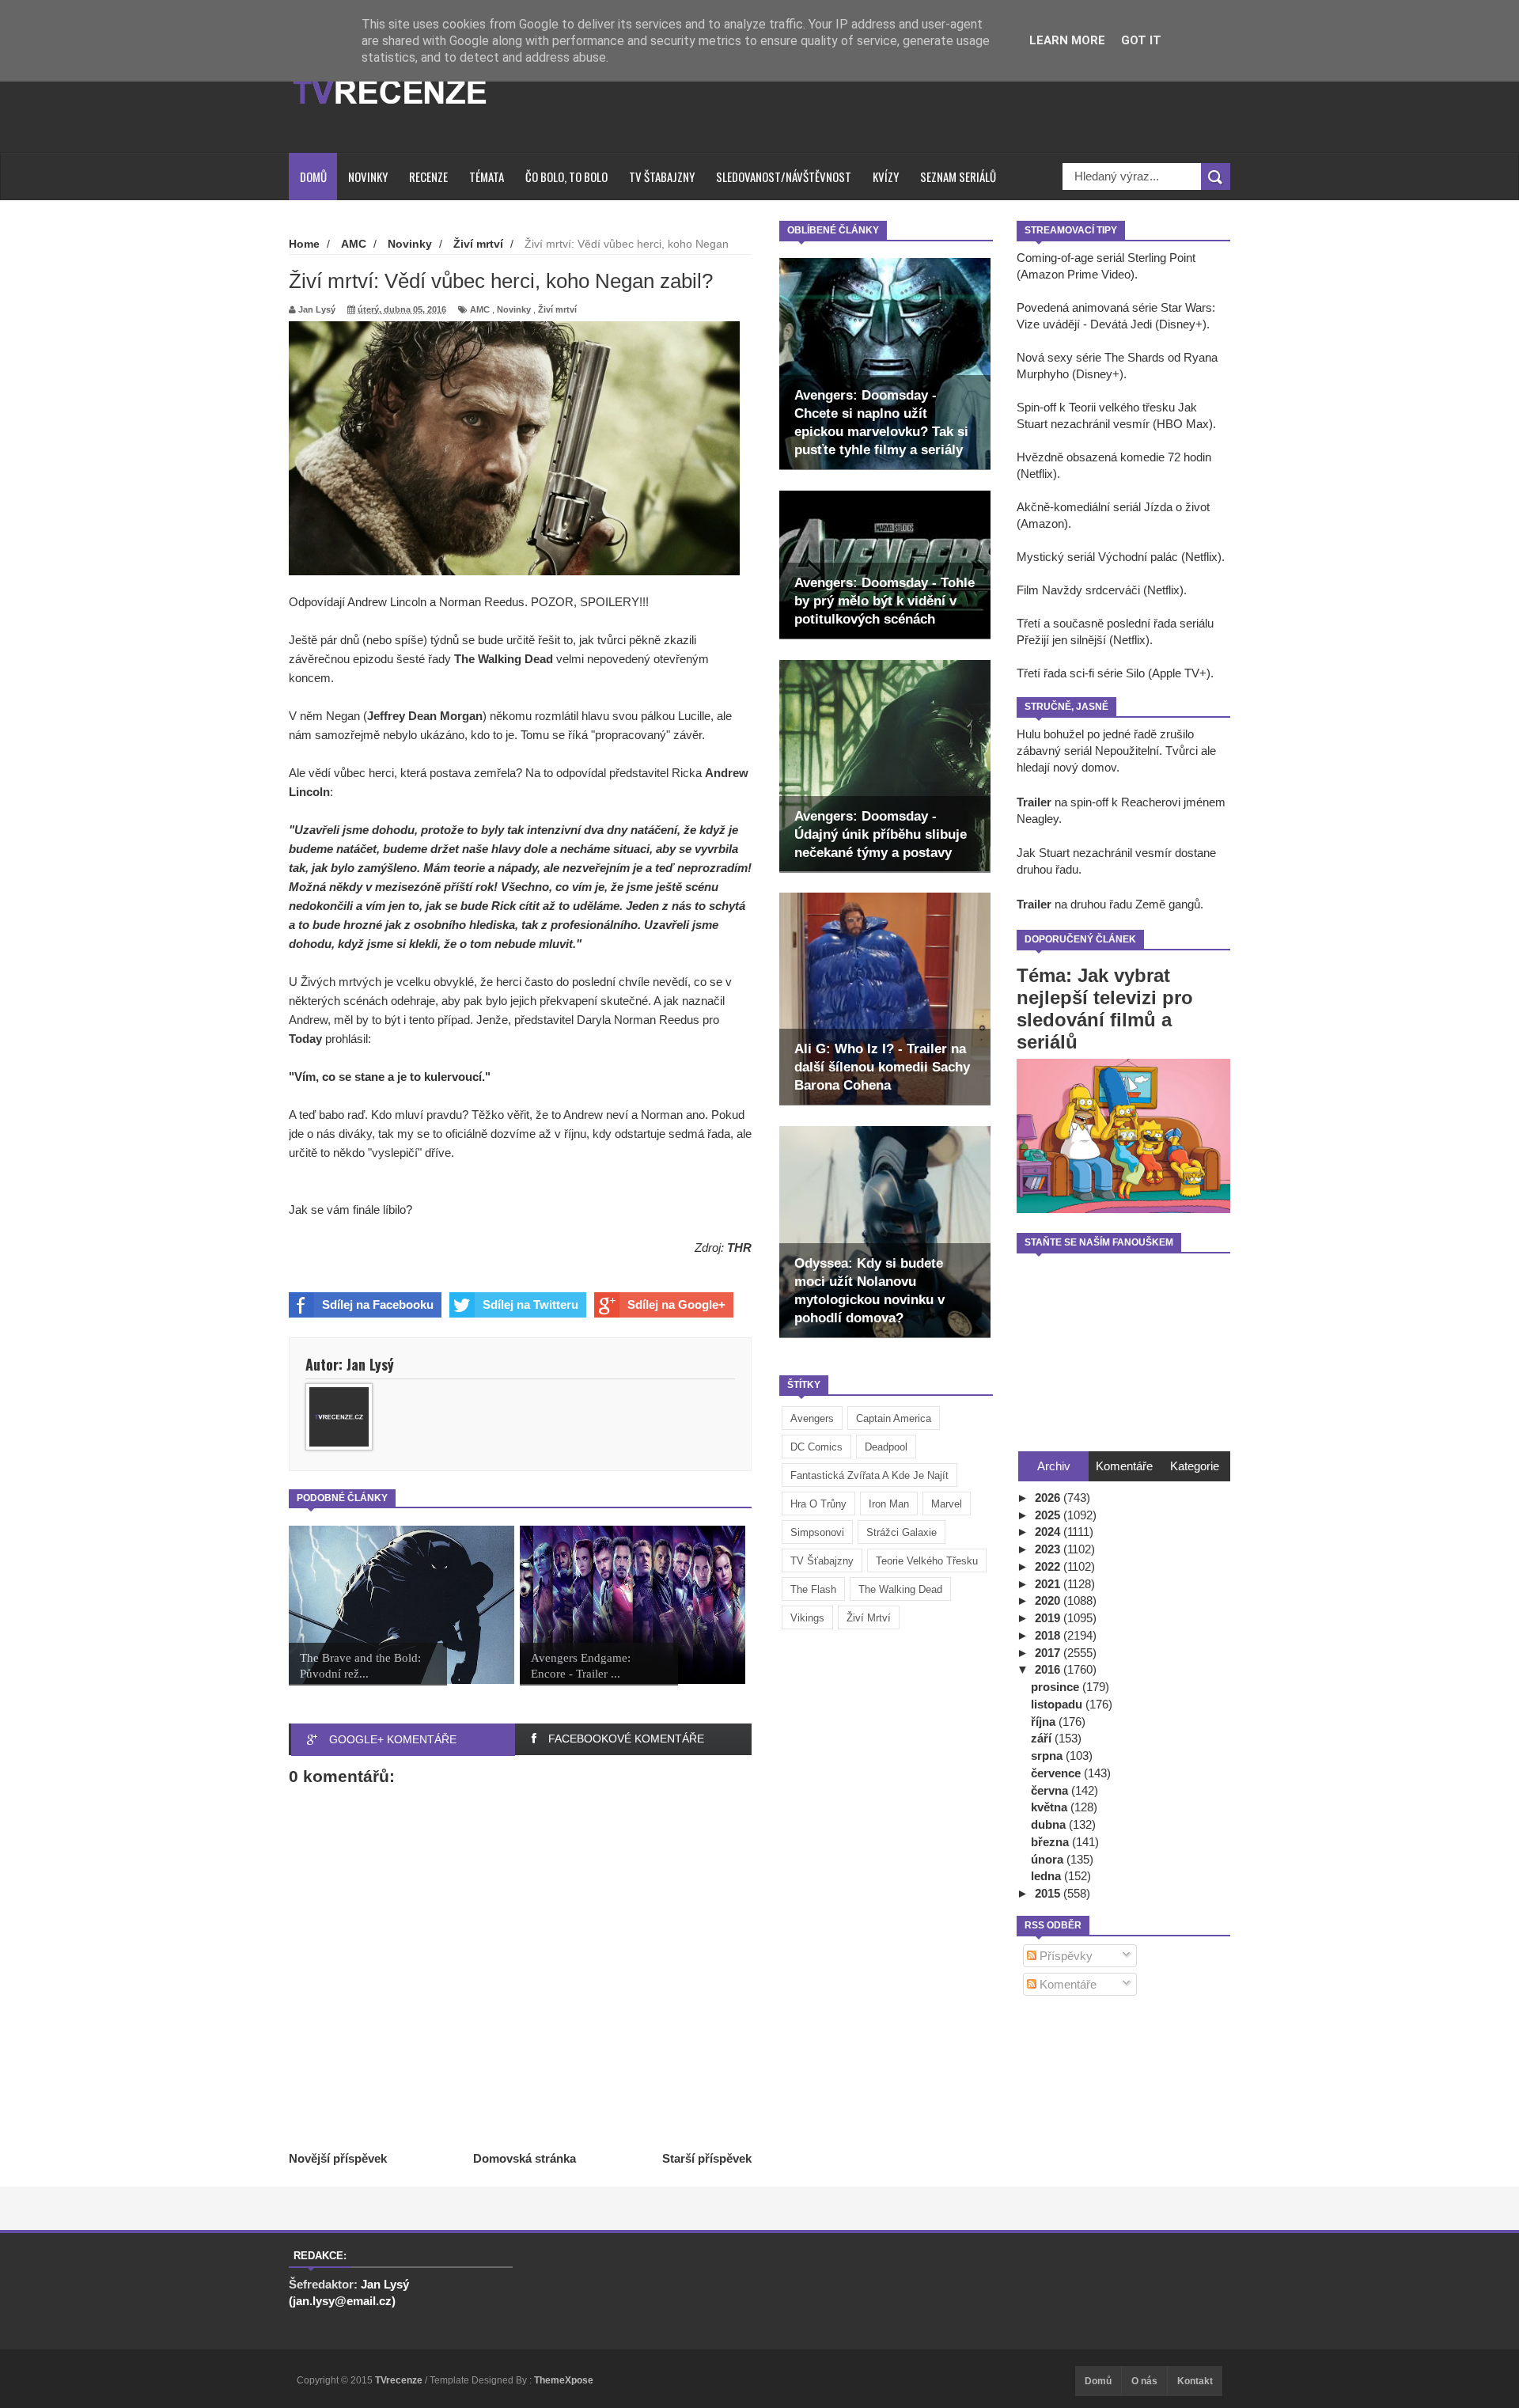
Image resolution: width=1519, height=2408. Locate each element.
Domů (313, 176)
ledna (1047, 1876)
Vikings (807, 1618)
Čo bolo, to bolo (566, 176)
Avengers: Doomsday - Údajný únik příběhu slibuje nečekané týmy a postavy (881, 834)
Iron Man (889, 1504)
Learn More (1067, 40)
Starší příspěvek (707, 2158)
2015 (1049, 1893)
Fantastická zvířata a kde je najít (869, 1475)
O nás (1144, 2381)
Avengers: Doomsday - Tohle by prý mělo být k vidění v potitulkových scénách (885, 601)
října (1045, 1722)
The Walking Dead (900, 1589)
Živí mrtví (869, 1618)
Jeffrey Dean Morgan (425, 716)
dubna (1050, 1824)
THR (739, 1248)
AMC (480, 309)
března (1051, 1842)
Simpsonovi (817, 1532)
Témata (487, 176)
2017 (1049, 1653)
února (1049, 1859)
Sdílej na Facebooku (378, 1304)
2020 (1049, 1600)
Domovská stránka (525, 2158)
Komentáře (1066, 1984)
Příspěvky (1064, 1956)
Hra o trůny (818, 1504)
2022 (1049, 1566)
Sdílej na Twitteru (530, 1304)
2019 (1049, 1618)
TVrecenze (400, 2380)
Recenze (428, 176)
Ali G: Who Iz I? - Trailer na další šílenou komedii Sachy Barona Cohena (882, 1067)
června (1051, 1790)
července (1057, 1773)
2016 (1049, 1669)
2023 (1049, 1549)
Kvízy (886, 176)
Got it (1141, 40)
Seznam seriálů (958, 176)
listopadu (1058, 1704)
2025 (1049, 1515)
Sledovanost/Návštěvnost (784, 176)
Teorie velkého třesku (927, 1561)
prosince (1057, 1687)
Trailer (1034, 802)
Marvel (947, 1504)
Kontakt (1195, 2381)
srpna (1048, 1756)
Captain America (894, 1418)
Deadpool (886, 1447)
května (1051, 1807)
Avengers (812, 1418)
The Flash (813, 1589)
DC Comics (816, 1447)
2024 (1049, 1532)
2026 (1049, 1498)
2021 (1049, 1584)
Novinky (368, 176)
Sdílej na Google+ (676, 1304)
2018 (1049, 1635)
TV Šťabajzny (822, 1561)
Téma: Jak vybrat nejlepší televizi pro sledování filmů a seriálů (1105, 1009)
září (1043, 1738)
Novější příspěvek (338, 2158)
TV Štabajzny (662, 176)
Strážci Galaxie (902, 1532)
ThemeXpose (564, 2380)
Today (307, 1039)
